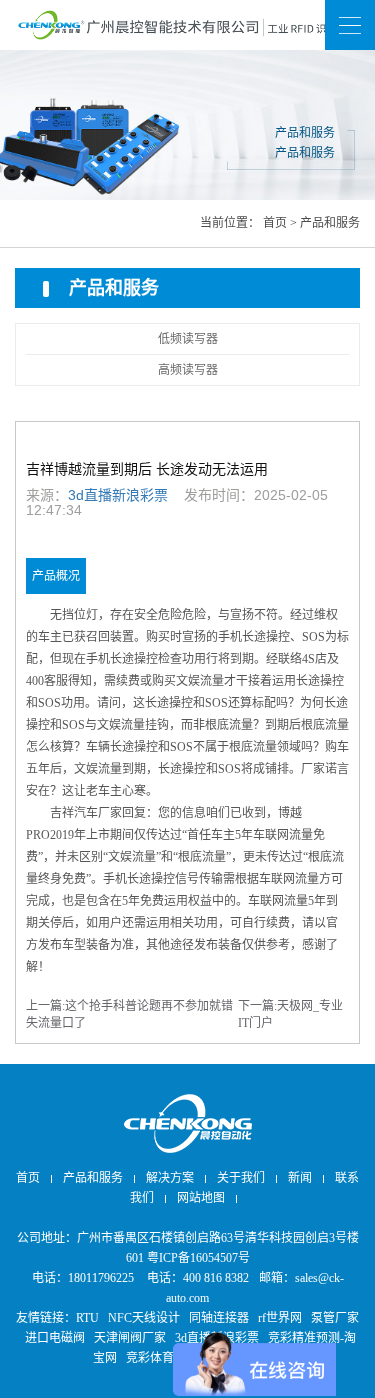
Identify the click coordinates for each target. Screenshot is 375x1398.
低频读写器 (188, 339)
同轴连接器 (219, 1318)
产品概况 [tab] (56, 576)
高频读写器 (188, 370)
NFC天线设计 (144, 1318)
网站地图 (188, 126)
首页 (275, 223)
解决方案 (170, 1178)
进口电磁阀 (55, 1338)
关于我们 (241, 1178)
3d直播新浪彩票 (118, 495)
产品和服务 (330, 223)
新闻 (188, 24)
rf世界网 (280, 1318)
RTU (87, 1318)
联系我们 (188, 75)
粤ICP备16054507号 (198, 1258)
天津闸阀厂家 (130, 1338)
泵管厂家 (335, 1318)
